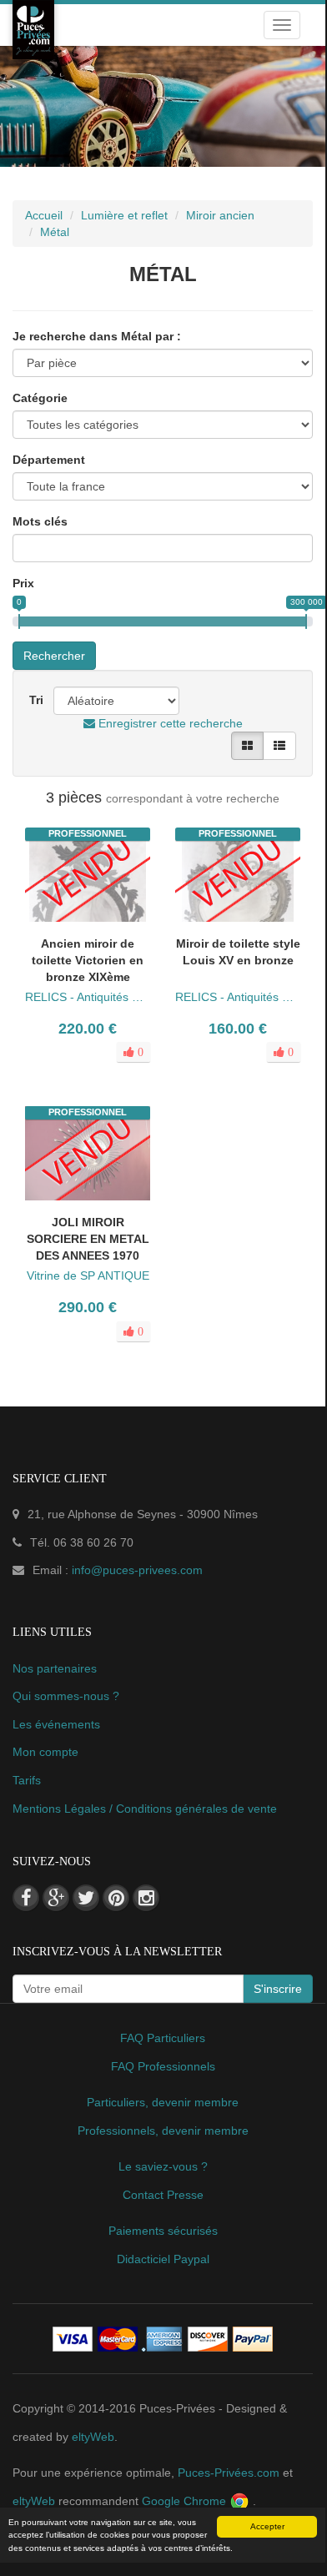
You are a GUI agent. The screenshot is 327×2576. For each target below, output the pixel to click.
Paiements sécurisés (163, 2231)
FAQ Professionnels (163, 2066)
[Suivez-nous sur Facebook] (26, 1898)
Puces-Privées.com (229, 2473)
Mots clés (40, 521)
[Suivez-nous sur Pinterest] (116, 1898)
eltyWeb (93, 2437)
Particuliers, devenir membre (163, 2102)
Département (49, 460)
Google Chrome (186, 2501)
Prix (23, 583)
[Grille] (247, 746)
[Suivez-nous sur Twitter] (86, 1898)
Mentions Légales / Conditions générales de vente (145, 1809)
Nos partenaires (55, 1668)
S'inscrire (278, 1989)
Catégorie (40, 398)
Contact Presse (163, 2195)
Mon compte (45, 1752)
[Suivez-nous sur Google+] (56, 1898)
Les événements (56, 1724)
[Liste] (279, 746)
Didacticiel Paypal (163, 2259)
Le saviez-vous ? (163, 2166)
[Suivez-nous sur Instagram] (146, 1898)
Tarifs (27, 1780)
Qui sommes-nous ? (66, 1696)
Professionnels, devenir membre (163, 2131)
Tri (36, 700)
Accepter (267, 2526)
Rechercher (54, 656)
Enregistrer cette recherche (169, 723)
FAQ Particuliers (163, 2038)
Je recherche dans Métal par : (97, 336)
